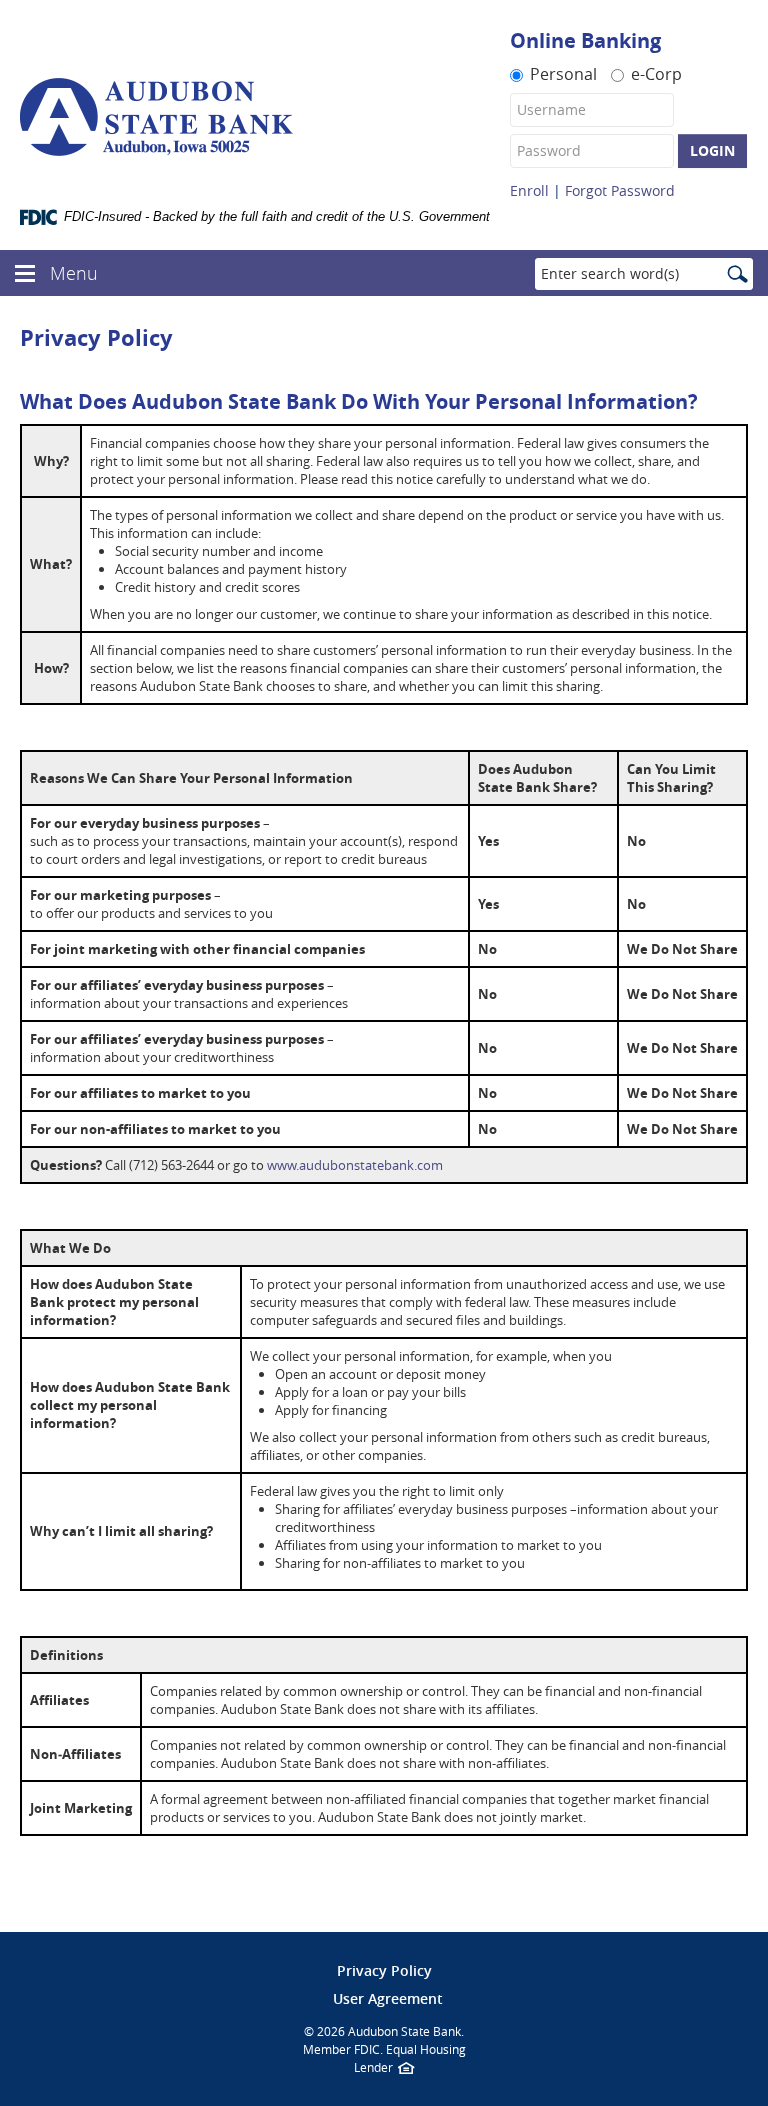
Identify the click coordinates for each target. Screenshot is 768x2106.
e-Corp (656, 73)
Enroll (529, 190)
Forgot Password (620, 190)
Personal (563, 73)
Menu (76, 272)
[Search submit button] (737, 275)
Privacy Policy (384, 1970)
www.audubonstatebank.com (355, 1165)
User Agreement (388, 1998)
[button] (25, 270)
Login (712, 150)
